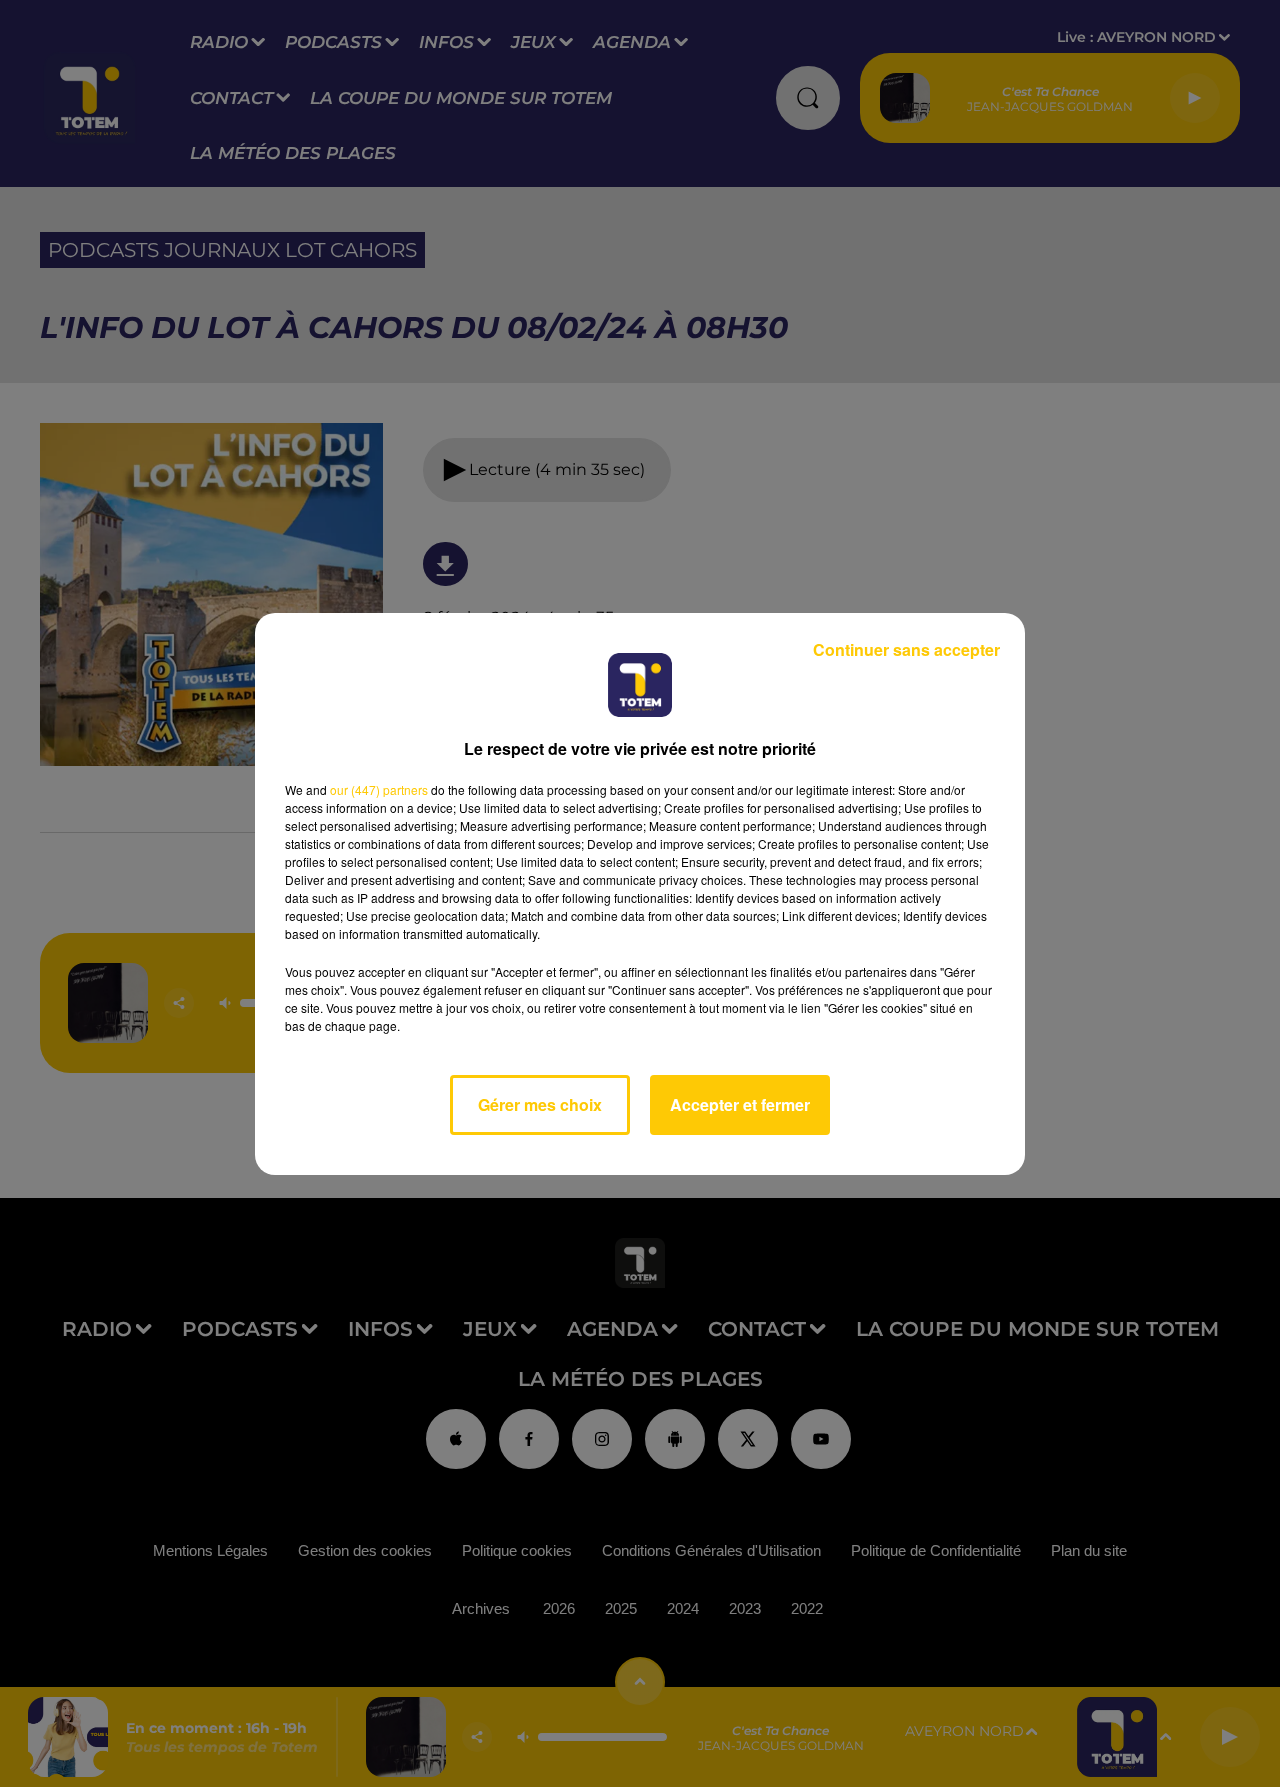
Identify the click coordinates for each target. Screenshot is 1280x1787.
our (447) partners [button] (379, 789)
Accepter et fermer (740, 1104)
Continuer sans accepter (906, 649)
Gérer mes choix (540, 1104)
